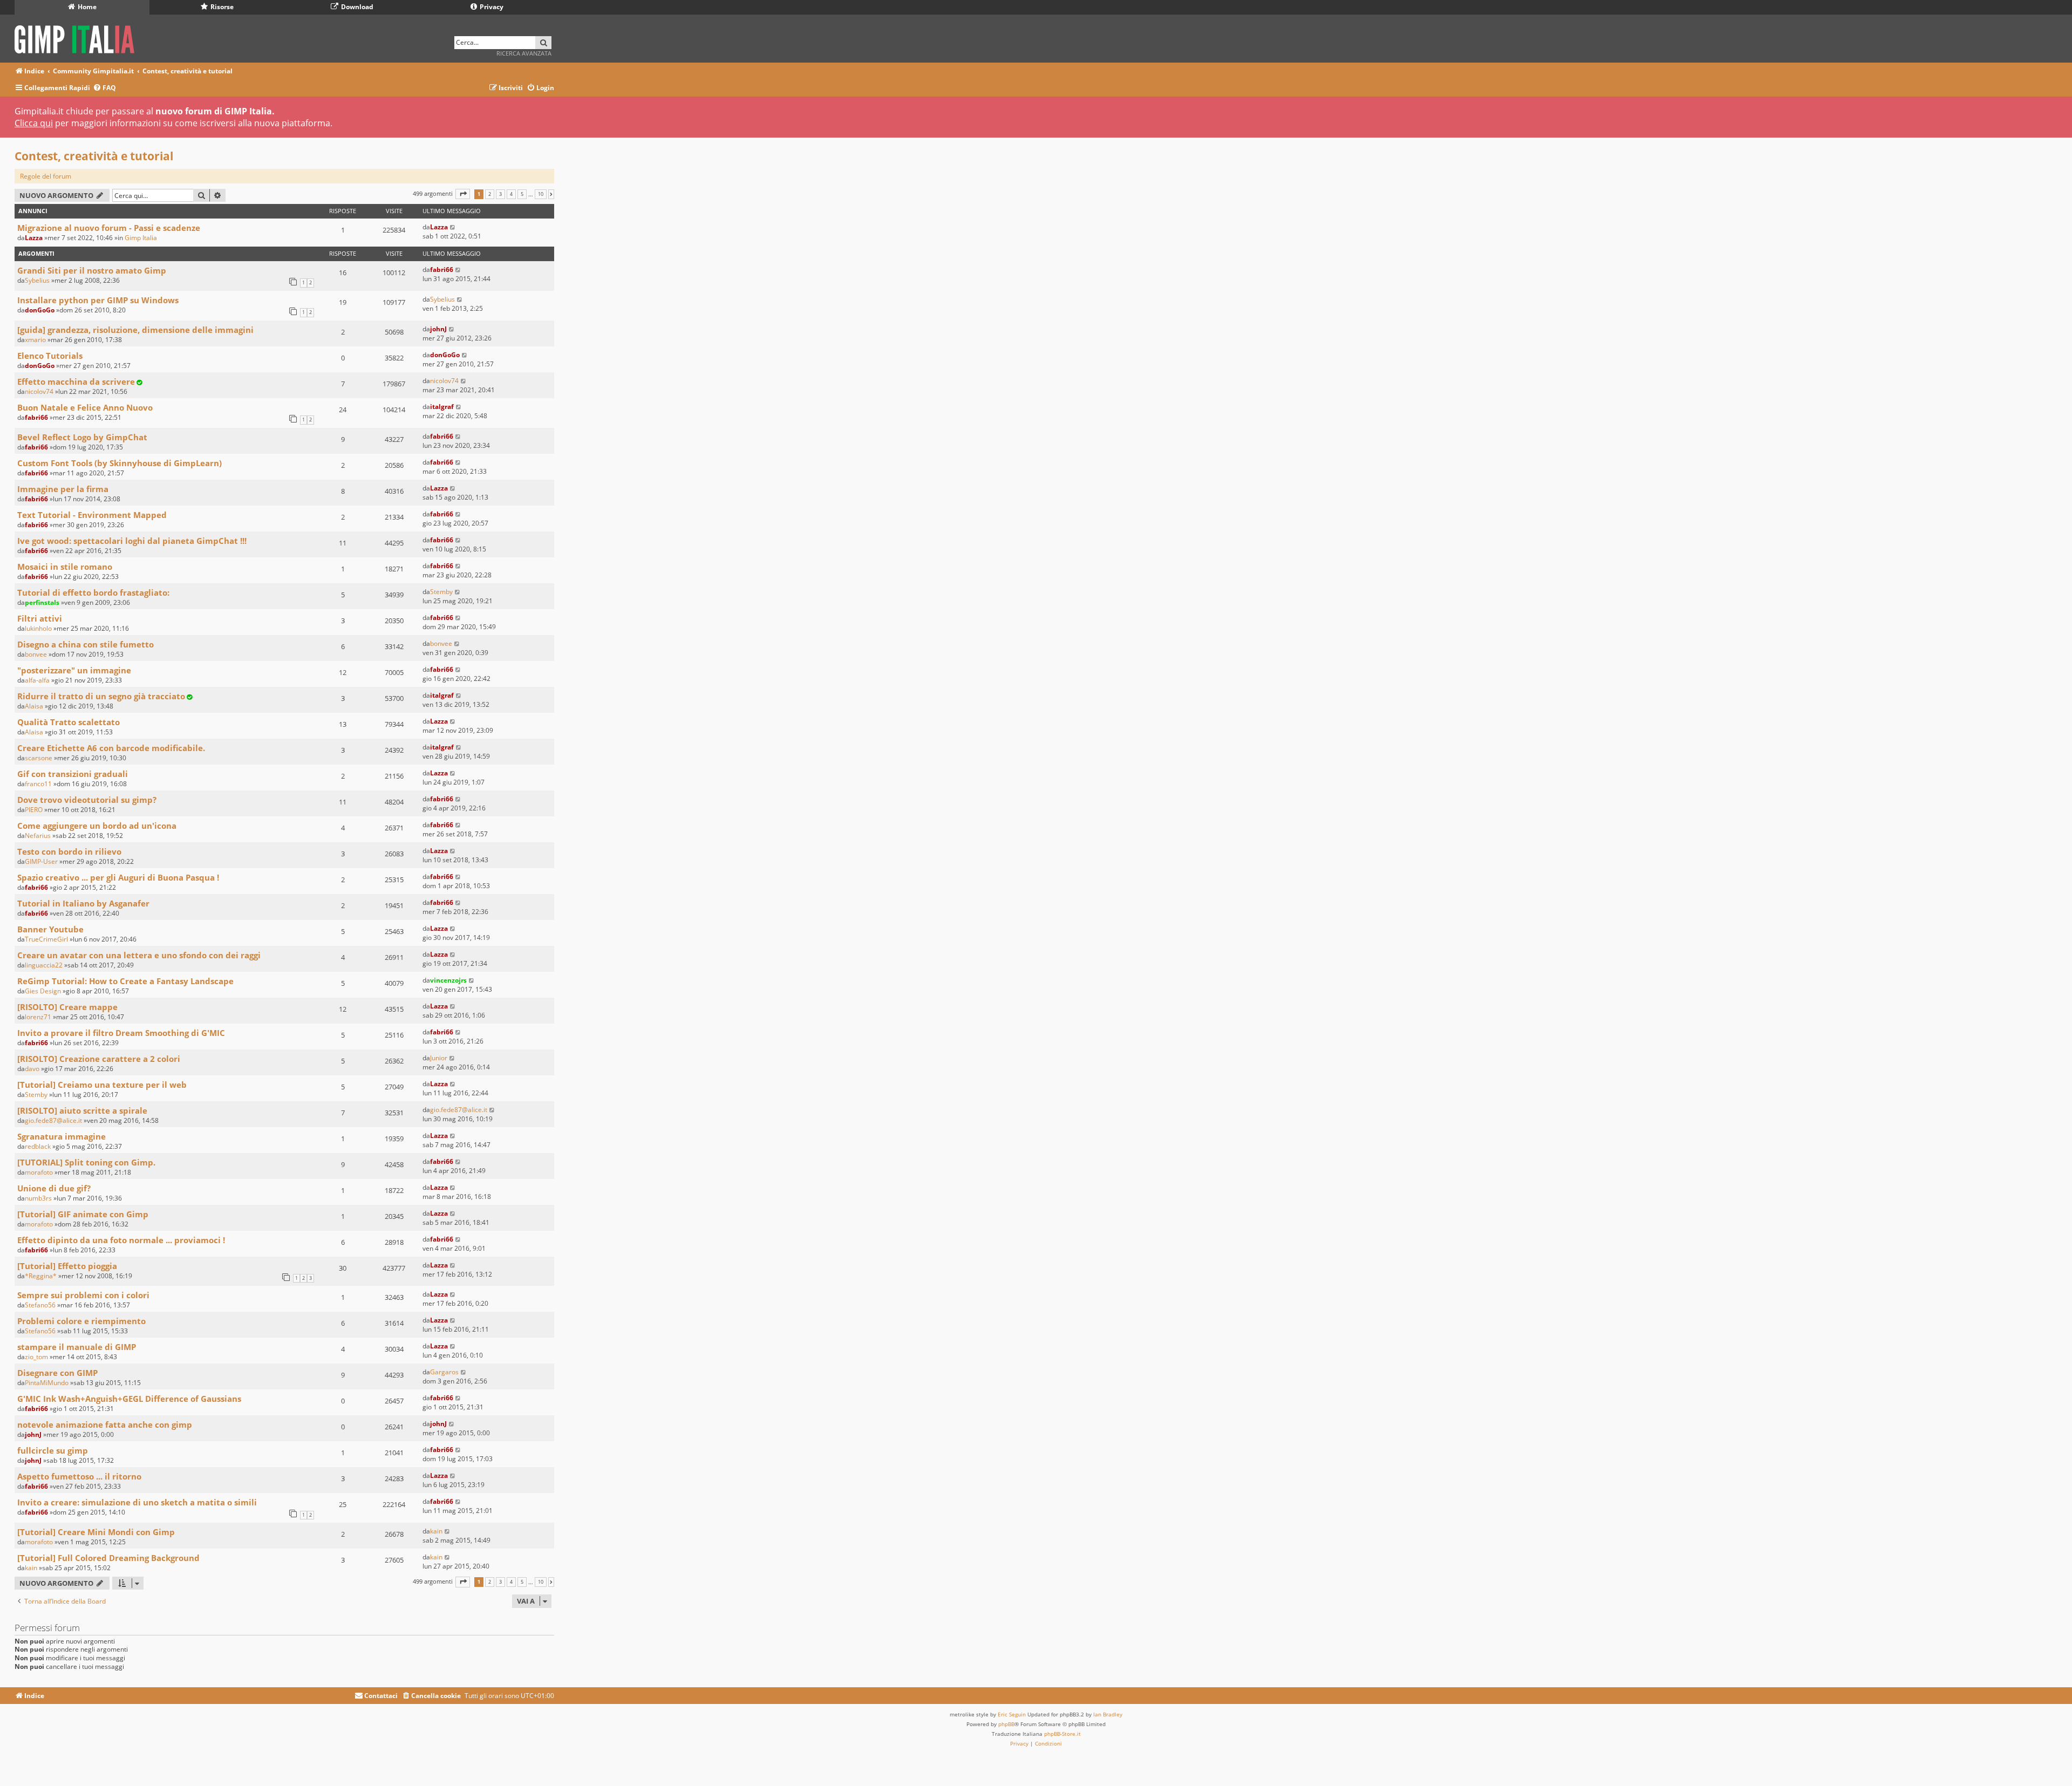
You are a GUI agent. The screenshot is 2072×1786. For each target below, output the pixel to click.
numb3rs (38, 1198)
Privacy (491, 7)
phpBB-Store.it (1062, 1734)
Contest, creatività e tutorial (94, 156)
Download (356, 7)
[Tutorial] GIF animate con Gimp (83, 1214)
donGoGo (40, 310)
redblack (38, 1146)
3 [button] (500, 194)
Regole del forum (46, 176)
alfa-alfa (37, 680)
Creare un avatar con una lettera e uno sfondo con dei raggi (139, 955)
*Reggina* (41, 1276)
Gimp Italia (141, 238)
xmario (35, 340)
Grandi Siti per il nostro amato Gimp (92, 270)
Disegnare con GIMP (57, 1373)
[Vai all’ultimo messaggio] (453, 227)
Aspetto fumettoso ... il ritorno (79, 1476)
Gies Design (43, 991)
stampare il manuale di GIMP (77, 1347)
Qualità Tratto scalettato (69, 722)
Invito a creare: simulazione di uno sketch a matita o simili (137, 1502)
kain (436, 1531)
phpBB (1006, 1724)
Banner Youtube (50, 929)
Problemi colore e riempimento (81, 1321)
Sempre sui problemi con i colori (83, 1295)
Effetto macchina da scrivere (76, 381)
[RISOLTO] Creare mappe (67, 1007)
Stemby (441, 592)
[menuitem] (104, 88)
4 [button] (511, 194)
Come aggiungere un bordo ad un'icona (97, 826)
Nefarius (38, 836)
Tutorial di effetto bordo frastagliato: (93, 592)
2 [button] (490, 194)
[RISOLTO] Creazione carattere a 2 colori (99, 1059)
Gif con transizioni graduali (73, 774)
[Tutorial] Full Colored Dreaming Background (108, 1558)
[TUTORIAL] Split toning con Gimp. (86, 1162)
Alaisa (34, 706)
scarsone (39, 758)
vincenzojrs (448, 980)
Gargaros (444, 1372)
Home (86, 7)
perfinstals (42, 602)
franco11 (38, 784)
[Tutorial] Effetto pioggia (67, 1266)
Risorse (221, 7)
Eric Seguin (1012, 1714)
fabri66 (442, 270)
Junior (439, 1058)
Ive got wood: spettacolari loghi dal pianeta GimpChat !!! (132, 541)
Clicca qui (34, 123)
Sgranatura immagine (62, 1136)
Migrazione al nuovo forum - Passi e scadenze (109, 228)
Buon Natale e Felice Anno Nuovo (85, 407)
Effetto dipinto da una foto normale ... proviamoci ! (121, 1240)
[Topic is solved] (139, 382)
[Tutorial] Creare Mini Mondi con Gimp (96, 1532)
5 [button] (522, 194)
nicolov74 (39, 391)
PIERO (34, 810)
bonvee (36, 654)
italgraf (442, 407)
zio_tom (36, 1357)
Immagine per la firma (63, 489)
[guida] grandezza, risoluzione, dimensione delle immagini (135, 330)
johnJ (438, 329)
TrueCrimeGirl (46, 939)
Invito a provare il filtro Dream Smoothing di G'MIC (121, 1033)
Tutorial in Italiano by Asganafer (83, 903)
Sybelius (37, 280)
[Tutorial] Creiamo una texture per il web (102, 1085)
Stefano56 (40, 1305)
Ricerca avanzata (524, 53)
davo (32, 1069)
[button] (463, 194)
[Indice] (78, 38)
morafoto (39, 1172)
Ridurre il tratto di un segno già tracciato (101, 696)
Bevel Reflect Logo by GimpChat (82, 437)
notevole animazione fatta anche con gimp (105, 1424)
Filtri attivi (40, 618)
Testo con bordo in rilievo (69, 851)
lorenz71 (38, 1017)
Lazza (34, 238)
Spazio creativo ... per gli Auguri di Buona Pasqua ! (118, 877)
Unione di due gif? (54, 1188)
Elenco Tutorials (50, 356)
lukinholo (38, 628)
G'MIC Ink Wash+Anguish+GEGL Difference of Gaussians (129, 1399)
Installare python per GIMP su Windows (98, 300)
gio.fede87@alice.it (53, 1120)
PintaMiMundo (47, 1383)
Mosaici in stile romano (65, 567)
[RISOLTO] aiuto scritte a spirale (82, 1110)
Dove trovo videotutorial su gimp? (87, 800)
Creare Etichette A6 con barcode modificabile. (111, 748)
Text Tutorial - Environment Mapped (92, 515)
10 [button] (541, 194)
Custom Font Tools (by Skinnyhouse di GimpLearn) (120, 463)
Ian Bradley (1108, 1714)
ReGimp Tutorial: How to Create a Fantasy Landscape (125, 981)
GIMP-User (41, 861)
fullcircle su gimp (53, 1450)
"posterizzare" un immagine (74, 670)
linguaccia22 (44, 965)
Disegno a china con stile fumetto (86, 644)
